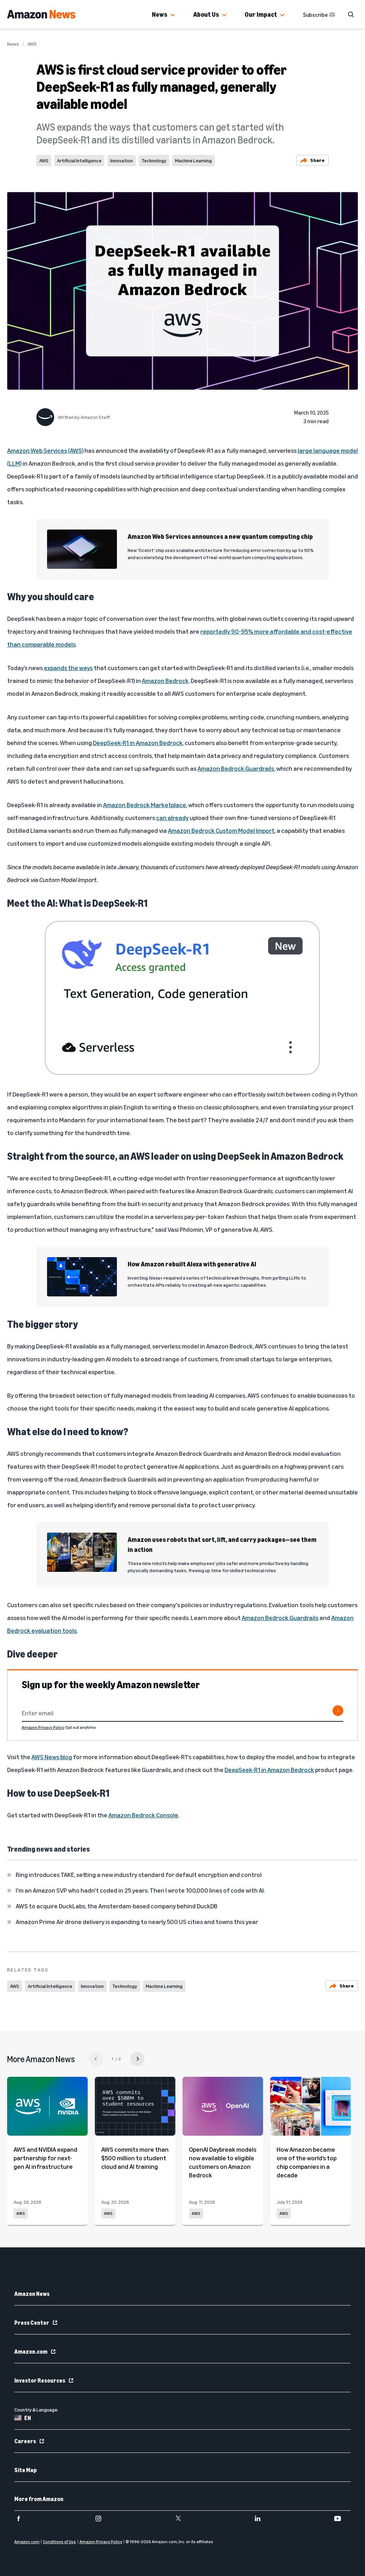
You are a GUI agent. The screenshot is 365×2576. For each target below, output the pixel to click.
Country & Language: (36, 2410)
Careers (25, 2441)
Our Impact (261, 14)
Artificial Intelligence (79, 160)
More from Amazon (39, 2499)
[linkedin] (262, 2519)
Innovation (122, 160)
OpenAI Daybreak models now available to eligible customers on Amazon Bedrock (223, 2162)
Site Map (25, 2470)
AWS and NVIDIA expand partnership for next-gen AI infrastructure (45, 2158)
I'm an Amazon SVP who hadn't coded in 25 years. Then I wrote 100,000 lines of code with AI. (140, 1890)
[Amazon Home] (41, 14)
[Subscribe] (338, 1711)
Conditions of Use (59, 2542)
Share (317, 160)
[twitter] (183, 2519)
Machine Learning (193, 160)
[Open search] (351, 14)
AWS (32, 44)
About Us (206, 14)
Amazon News (32, 2294)
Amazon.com (31, 2352)
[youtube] (342, 2519)
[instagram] (103, 2519)
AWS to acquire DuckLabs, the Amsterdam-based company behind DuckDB (117, 1906)
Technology (154, 160)
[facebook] (23, 2519)
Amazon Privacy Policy (43, 1727)
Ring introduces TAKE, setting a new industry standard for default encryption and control (139, 1874)
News (160, 14)
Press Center (32, 2323)
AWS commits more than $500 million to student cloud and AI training (135, 2158)
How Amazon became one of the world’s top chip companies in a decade (307, 2162)
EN (28, 2418)
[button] (173, 15)
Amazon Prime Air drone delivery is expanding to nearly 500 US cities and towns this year (137, 1922)
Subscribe (315, 15)
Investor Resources (40, 2380)
